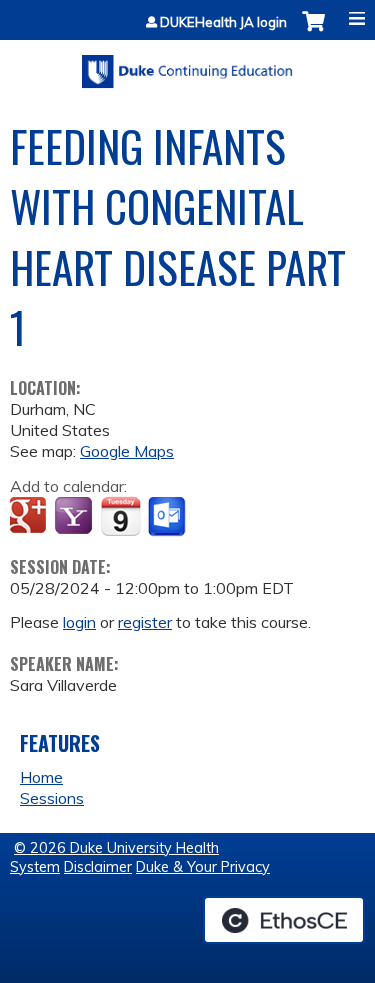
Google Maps (127, 451)
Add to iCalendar (120, 516)
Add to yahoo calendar (75, 517)
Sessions (52, 798)
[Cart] (313, 31)
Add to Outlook (168, 517)
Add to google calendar (30, 517)
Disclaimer (98, 867)
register (145, 622)
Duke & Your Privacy (203, 867)
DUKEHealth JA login (223, 22)
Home (41, 777)
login (79, 622)
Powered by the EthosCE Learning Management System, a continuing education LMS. (284, 920)
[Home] (187, 64)
